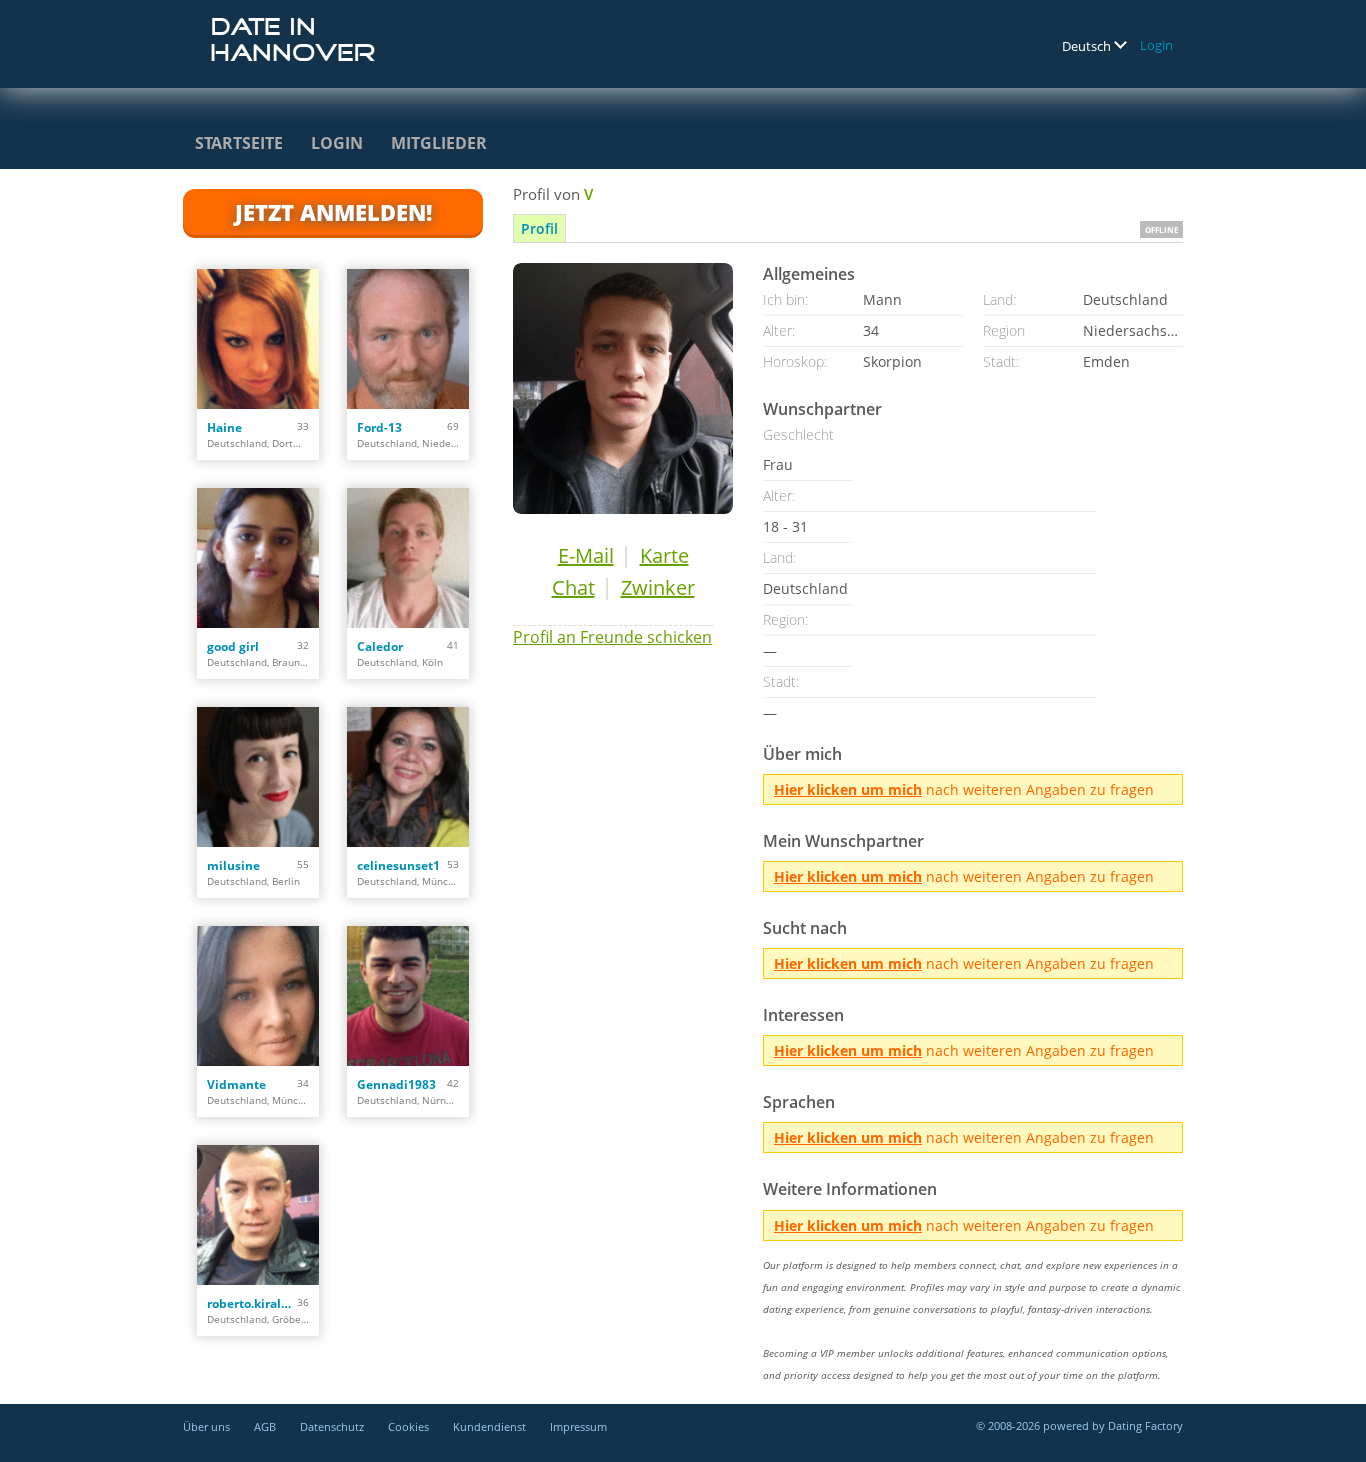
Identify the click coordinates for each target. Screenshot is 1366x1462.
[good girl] (258, 558)
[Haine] (258, 339)
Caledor (380, 646)
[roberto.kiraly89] (258, 1215)
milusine (233, 865)
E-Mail (586, 555)
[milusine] (258, 777)
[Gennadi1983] (408, 996)
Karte (664, 555)
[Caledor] (408, 558)
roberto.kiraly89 (252, 1303)
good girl (233, 646)
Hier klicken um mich (848, 789)
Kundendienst (489, 1426)
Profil (539, 228)
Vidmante (236, 1084)
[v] (623, 388)
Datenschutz (332, 1426)
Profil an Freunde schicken (612, 637)
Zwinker (658, 587)
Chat (573, 587)
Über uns (206, 1426)
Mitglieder (439, 143)
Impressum (578, 1426)
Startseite (239, 143)
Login (1156, 45)
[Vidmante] (258, 996)
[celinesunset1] (408, 777)
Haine (224, 427)
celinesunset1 (398, 865)
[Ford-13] (408, 339)
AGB (265, 1426)
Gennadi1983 (396, 1084)
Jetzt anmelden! (333, 212)
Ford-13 (379, 427)
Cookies (408, 1426)
